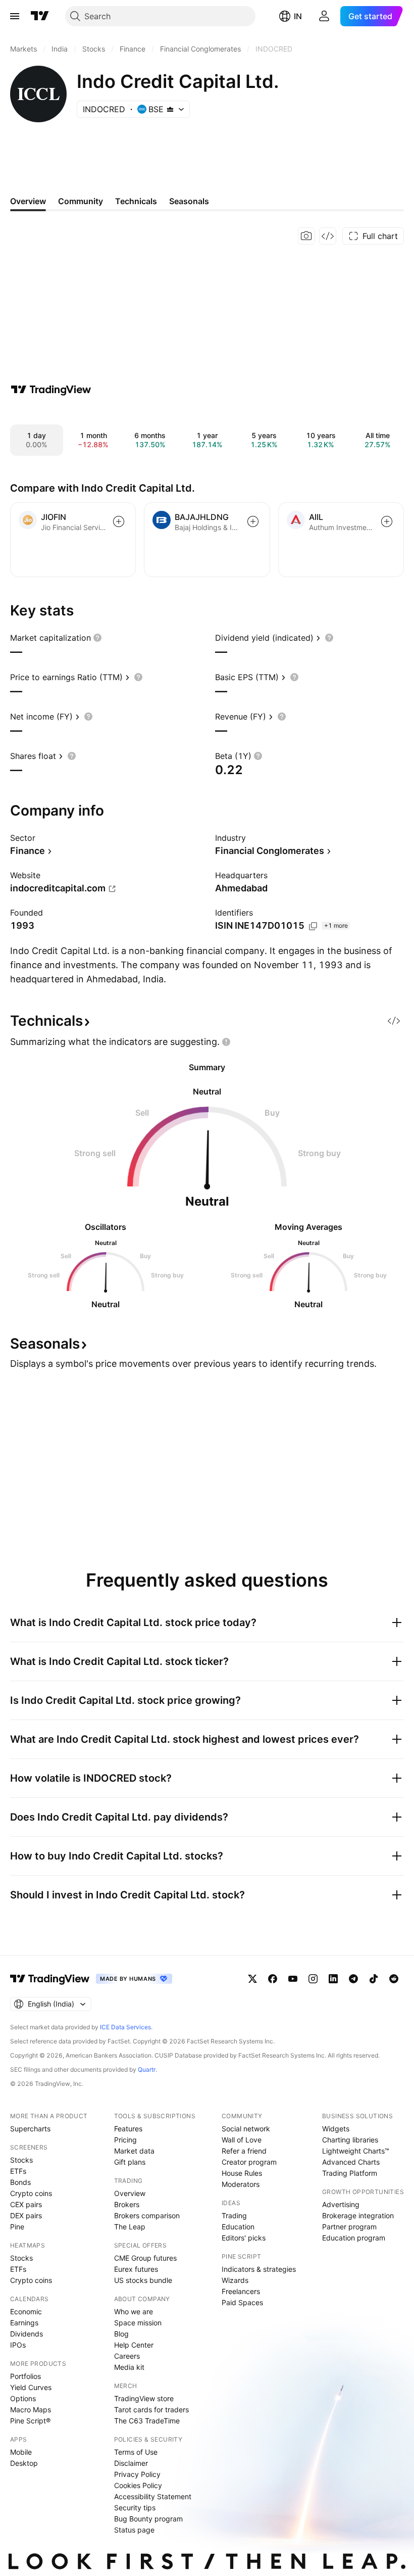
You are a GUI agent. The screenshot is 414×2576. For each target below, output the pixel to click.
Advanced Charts (351, 2162)
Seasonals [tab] (189, 201)
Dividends (27, 2334)
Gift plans (130, 2162)
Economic (26, 2311)
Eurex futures (136, 2269)
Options (23, 2398)
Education (238, 2227)
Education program (354, 2238)
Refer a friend (244, 2151)
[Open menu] (15, 16)
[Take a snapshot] (306, 236)
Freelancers (241, 2291)
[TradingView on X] (252, 1979)
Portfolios (25, 2376)
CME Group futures (145, 2258)
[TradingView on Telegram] (353, 1979)
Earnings (24, 2323)
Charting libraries (350, 2140)
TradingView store (144, 2398)
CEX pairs (26, 2204)
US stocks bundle (143, 2280)
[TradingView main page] (40, 16)
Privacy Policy (137, 2474)
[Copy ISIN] (313, 926)
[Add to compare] (119, 521)
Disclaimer (131, 2463)
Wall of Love (242, 2140)
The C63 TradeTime (147, 2421)
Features (128, 2129)
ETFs (18, 2171)
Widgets (336, 2129)
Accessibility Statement (153, 2496)
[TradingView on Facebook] (273, 1979)
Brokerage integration (358, 2215)
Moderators (241, 2184)
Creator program (249, 2162)
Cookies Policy (138, 2485)
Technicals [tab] (136, 201)
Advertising (341, 2204)
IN (298, 16)
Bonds (20, 2182)
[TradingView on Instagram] (313, 1979)
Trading (234, 2215)
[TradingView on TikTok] (374, 1979)
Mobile (21, 2452)
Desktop (24, 2463)
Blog (121, 2334)
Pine (17, 2227)
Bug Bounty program (148, 2519)
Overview (130, 2193)
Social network (246, 2129)
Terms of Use (136, 2452)
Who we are (134, 2311)
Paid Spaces (242, 2302)
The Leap (130, 2227)
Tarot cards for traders (151, 2410)
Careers (127, 2356)
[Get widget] (328, 236)
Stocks (21, 2160)
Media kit (129, 2367)
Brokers (127, 2204)
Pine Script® (30, 2421)
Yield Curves (31, 2387)
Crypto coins (31, 2193)
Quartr (147, 2069)
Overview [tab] (28, 201)
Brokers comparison (147, 2215)
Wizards (235, 2280)
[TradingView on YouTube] (293, 1979)
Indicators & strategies (259, 2269)
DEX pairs (26, 2215)
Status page (134, 2530)
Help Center (134, 2345)
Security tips (135, 2508)
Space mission (138, 2323)
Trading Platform (350, 2173)
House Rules (242, 2173)
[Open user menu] (324, 16)
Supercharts (30, 2129)
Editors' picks (244, 2238)
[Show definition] (97, 638)
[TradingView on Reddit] (394, 1979)
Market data (134, 2151)
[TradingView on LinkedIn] (333, 1979)
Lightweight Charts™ (356, 2151)
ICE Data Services (125, 2027)
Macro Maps (31, 2410)
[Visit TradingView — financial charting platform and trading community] (51, 390)
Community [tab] (81, 201)
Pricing (125, 2140)
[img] (170, 109)
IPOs (18, 2345)
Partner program (349, 2227)
